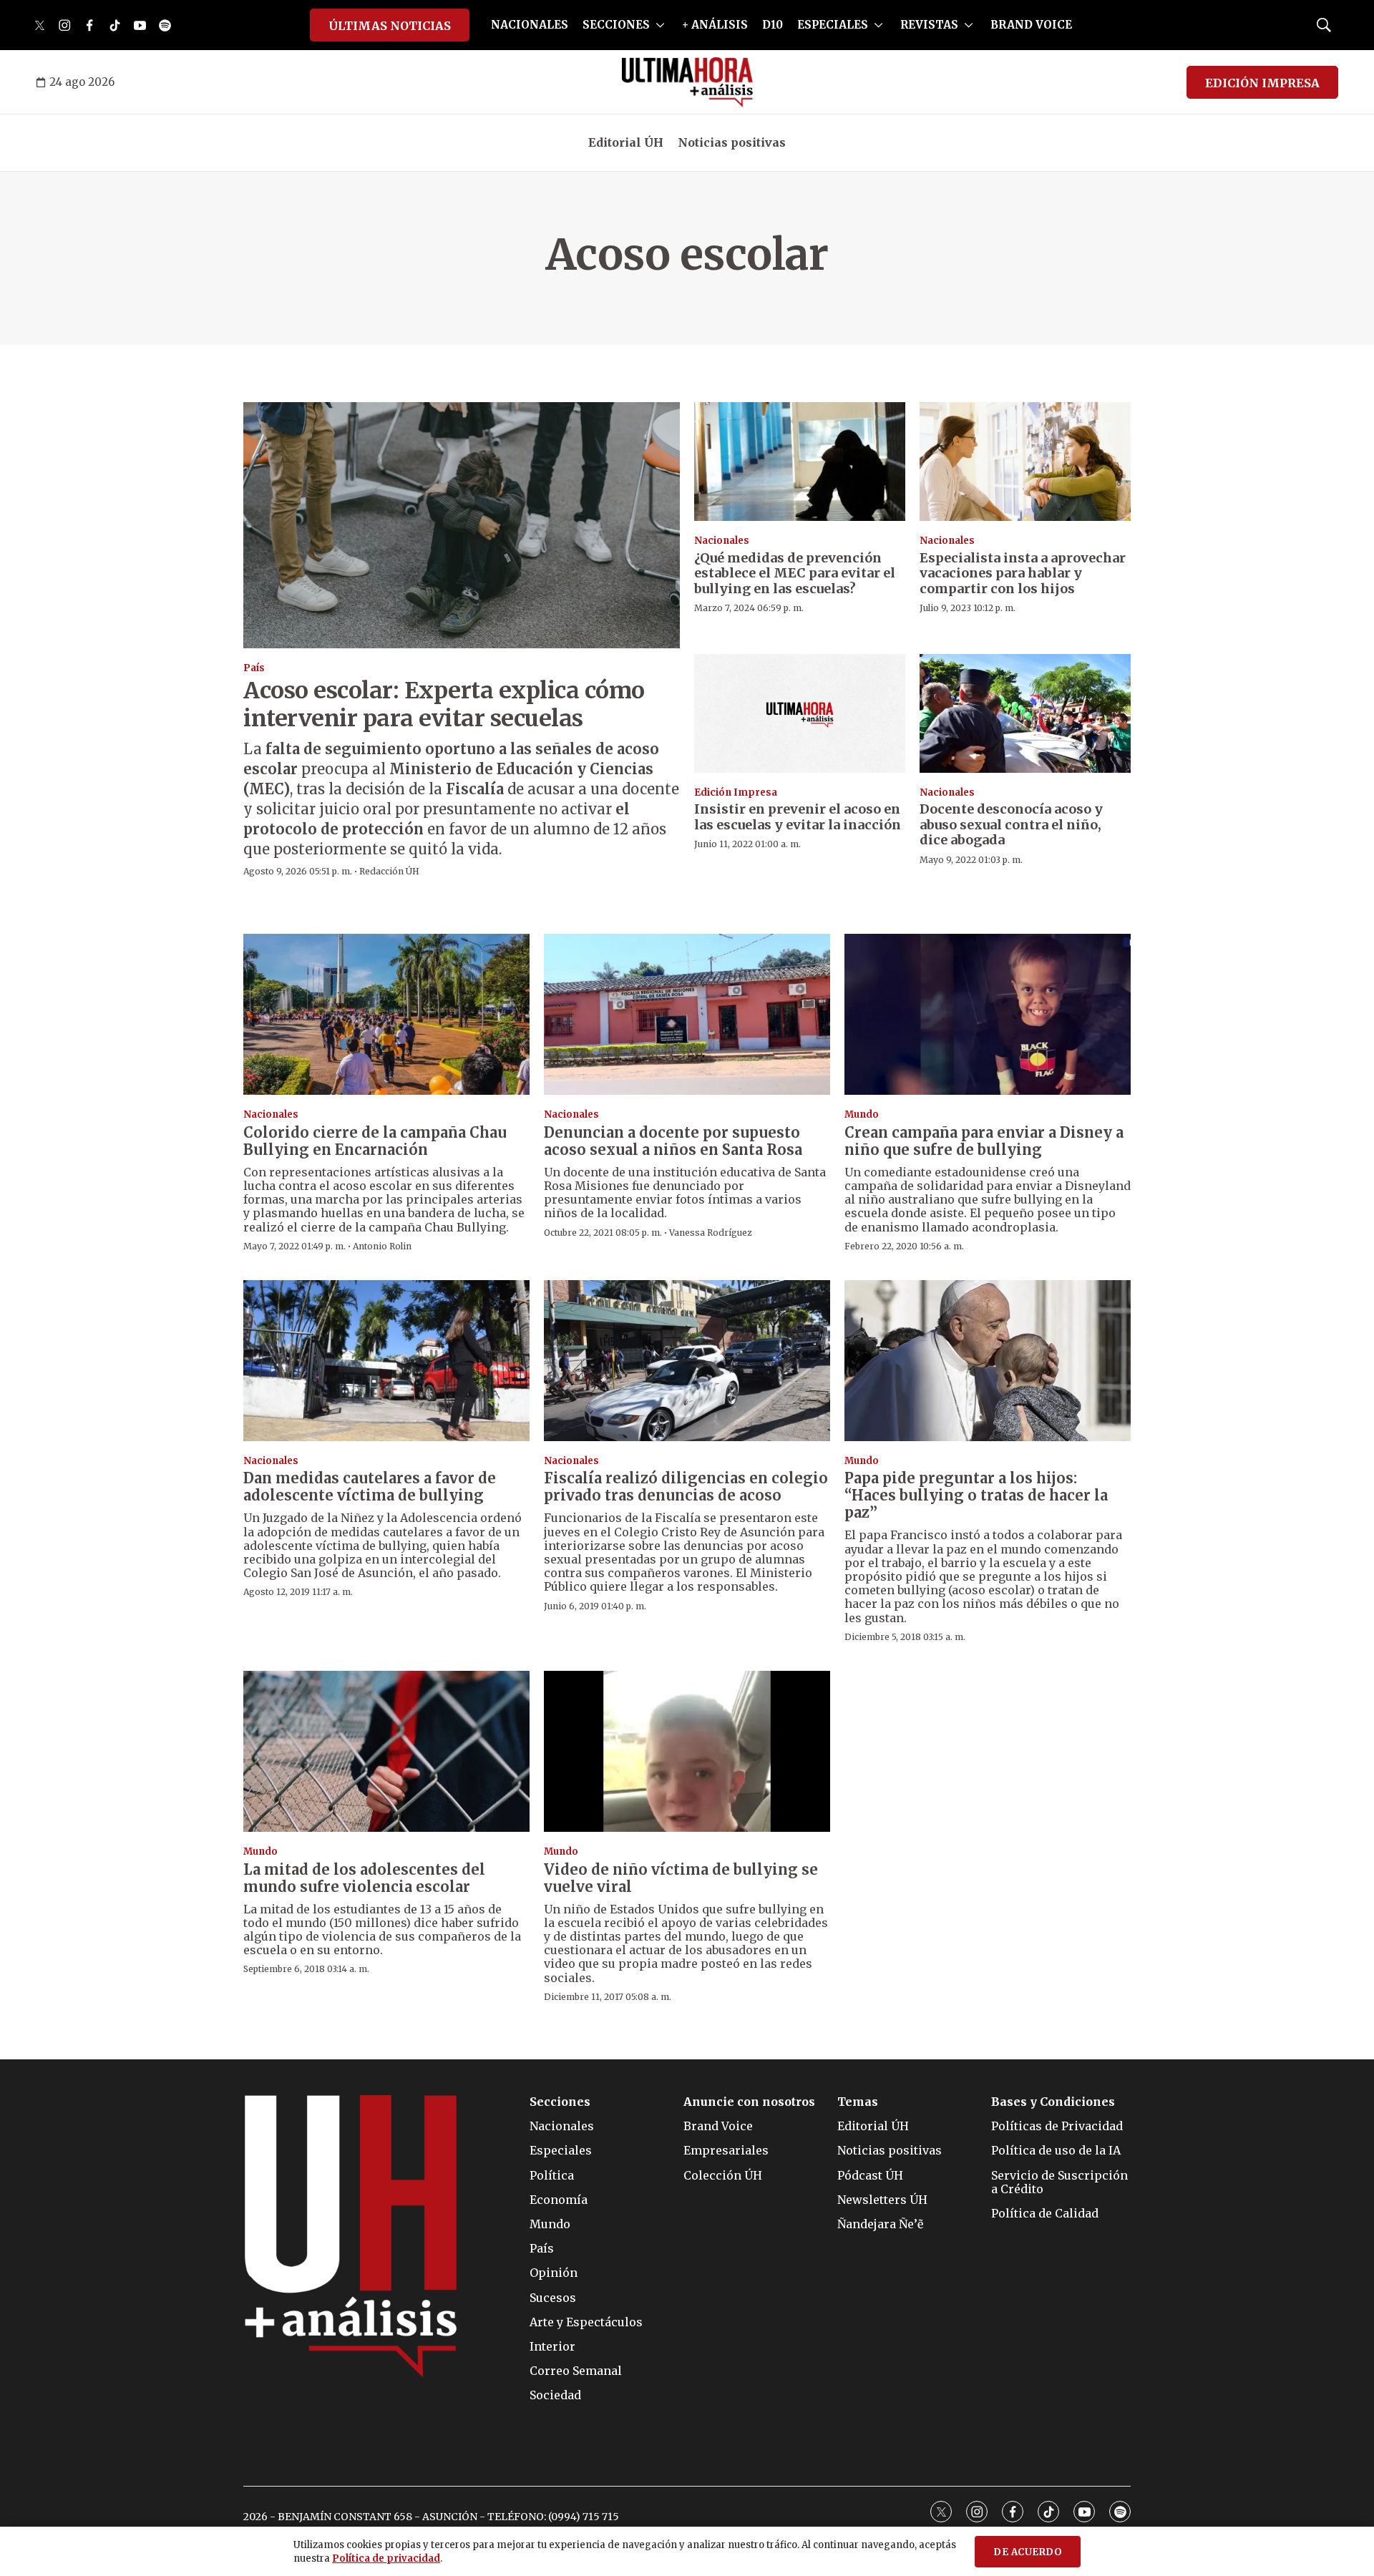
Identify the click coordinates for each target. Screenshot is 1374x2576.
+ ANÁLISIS (715, 25)
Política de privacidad (386, 2558)
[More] (660, 25)
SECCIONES (616, 25)
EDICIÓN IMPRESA (1262, 83)
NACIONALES (530, 25)
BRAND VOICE (1031, 25)
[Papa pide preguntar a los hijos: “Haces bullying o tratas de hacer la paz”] (988, 1361)
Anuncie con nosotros (749, 2102)
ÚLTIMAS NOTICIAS (390, 26)
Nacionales (722, 541)
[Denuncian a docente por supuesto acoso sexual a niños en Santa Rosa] (687, 1014)
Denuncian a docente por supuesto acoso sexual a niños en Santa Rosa (673, 1141)
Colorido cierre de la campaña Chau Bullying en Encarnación (375, 1141)
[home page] (687, 82)
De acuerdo (1028, 2552)
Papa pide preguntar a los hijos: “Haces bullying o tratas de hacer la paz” (976, 1495)
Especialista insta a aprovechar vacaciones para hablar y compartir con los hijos (1023, 573)
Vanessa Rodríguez (711, 1233)
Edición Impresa (736, 792)
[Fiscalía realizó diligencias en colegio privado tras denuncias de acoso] (687, 1361)
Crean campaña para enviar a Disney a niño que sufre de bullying (984, 1141)
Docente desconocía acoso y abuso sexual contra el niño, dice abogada (1011, 824)
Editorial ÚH (626, 142)
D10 (773, 25)
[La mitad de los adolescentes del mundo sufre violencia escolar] (386, 1751)
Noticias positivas (732, 142)
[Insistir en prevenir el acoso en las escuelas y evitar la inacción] (800, 713)
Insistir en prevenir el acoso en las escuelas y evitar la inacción (798, 817)
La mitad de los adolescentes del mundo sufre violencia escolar (364, 1878)
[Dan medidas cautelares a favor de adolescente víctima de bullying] (386, 1361)
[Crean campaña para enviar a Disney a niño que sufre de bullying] (988, 1014)
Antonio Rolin (382, 1246)
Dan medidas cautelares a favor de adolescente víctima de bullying (370, 1487)
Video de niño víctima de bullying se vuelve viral (681, 1878)
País (254, 668)
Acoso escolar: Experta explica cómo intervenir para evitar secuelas (444, 704)
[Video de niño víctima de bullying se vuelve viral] (687, 1751)
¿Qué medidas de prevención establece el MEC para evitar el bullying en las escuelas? (795, 573)
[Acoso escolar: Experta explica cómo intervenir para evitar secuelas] (462, 525)
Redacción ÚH (389, 871)
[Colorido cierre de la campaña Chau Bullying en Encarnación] (386, 1014)
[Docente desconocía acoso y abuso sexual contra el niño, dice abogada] (1025, 713)
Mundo (862, 1114)
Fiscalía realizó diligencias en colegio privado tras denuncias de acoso (686, 1487)
